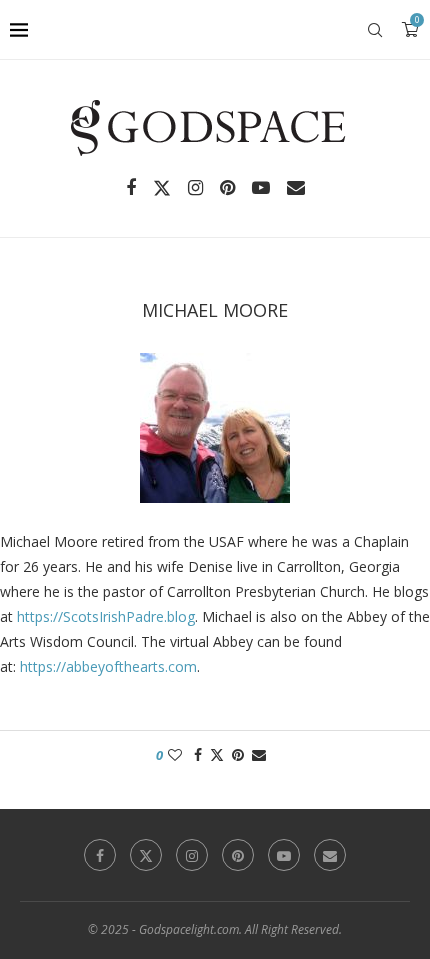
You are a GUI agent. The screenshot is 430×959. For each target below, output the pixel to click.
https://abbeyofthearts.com (108, 666)
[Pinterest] (227, 188)
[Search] (375, 30)
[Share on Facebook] (198, 755)
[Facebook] (131, 188)
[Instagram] (195, 188)
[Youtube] (261, 188)
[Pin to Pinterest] (238, 755)
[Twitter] (162, 188)
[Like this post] (175, 755)
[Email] (296, 188)
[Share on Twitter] (217, 755)
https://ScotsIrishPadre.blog (106, 616)
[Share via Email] (259, 755)
